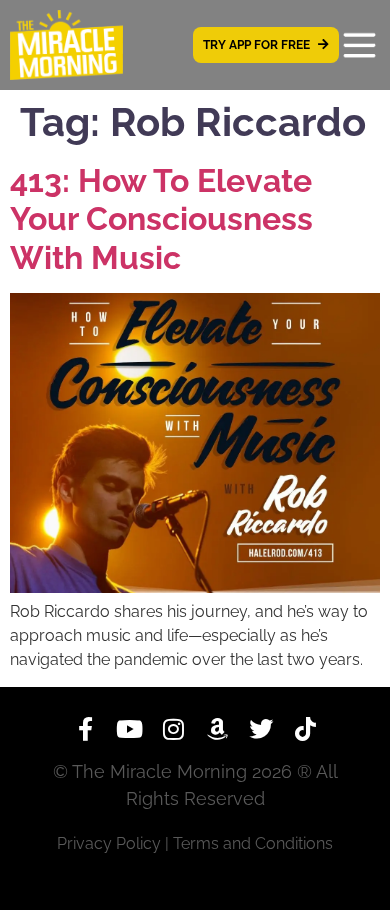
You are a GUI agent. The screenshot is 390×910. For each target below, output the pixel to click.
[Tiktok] (305, 729)
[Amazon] (217, 729)
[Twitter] (261, 729)
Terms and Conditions (253, 843)
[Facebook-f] (85, 729)
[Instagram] (173, 729)
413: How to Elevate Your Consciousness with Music (161, 219)
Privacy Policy (109, 843)
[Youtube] (129, 729)
